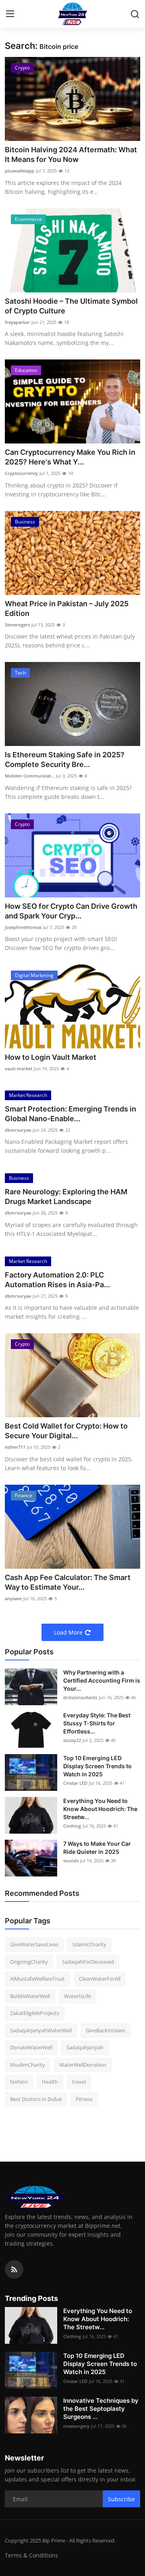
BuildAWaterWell (30, 1996)
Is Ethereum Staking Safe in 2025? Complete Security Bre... (65, 760)
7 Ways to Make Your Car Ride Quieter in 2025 (97, 1848)
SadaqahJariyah (85, 2047)
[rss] (14, 2269)
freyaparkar (17, 322)
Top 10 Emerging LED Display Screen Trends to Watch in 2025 (97, 1766)
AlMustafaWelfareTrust (37, 1979)
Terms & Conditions (31, 2555)
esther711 (15, 1447)
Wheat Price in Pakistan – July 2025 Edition (67, 608)
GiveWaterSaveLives (34, 1944)
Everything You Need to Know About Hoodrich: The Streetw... (100, 1809)
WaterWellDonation (83, 2065)
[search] (135, 14)
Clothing (72, 1826)
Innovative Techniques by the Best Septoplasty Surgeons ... (101, 2409)
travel (79, 2082)
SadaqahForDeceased (88, 1962)
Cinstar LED (75, 1783)
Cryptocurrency (21, 473)
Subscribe (121, 2499)
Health (50, 2082)
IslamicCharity (89, 1944)
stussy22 (72, 1740)
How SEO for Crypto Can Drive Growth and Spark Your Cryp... (71, 911)
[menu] (10, 14)
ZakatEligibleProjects (35, 2013)
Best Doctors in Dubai (36, 2099)
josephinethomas (23, 927)
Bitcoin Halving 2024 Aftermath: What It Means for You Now (71, 154)
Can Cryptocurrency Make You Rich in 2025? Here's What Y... (70, 457)
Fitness (84, 2099)
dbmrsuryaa (18, 1130)
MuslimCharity (28, 2065)
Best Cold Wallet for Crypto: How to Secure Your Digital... (66, 1431)
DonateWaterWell (31, 2047)
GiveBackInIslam (106, 2030)
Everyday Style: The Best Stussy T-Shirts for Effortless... (97, 1723)
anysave (13, 1598)
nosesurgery (76, 2426)
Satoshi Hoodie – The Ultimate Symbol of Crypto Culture (71, 306)
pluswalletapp (20, 171)
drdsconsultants (80, 1697)
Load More (68, 1632)
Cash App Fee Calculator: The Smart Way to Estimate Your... (68, 1582)
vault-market (19, 1068)
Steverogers (17, 625)
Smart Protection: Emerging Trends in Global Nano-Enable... (70, 1114)
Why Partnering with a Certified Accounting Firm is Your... (102, 1680)
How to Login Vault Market (51, 1057)
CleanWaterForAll (100, 1979)
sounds (71, 1861)
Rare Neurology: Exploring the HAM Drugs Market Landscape (66, 1197)
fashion (19, 2082)
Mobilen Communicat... (30, 776)
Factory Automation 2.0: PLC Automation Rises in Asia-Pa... (57, 1280)
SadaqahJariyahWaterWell (41, 2030)
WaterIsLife (78, 1996)
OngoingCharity (29, 1962)
